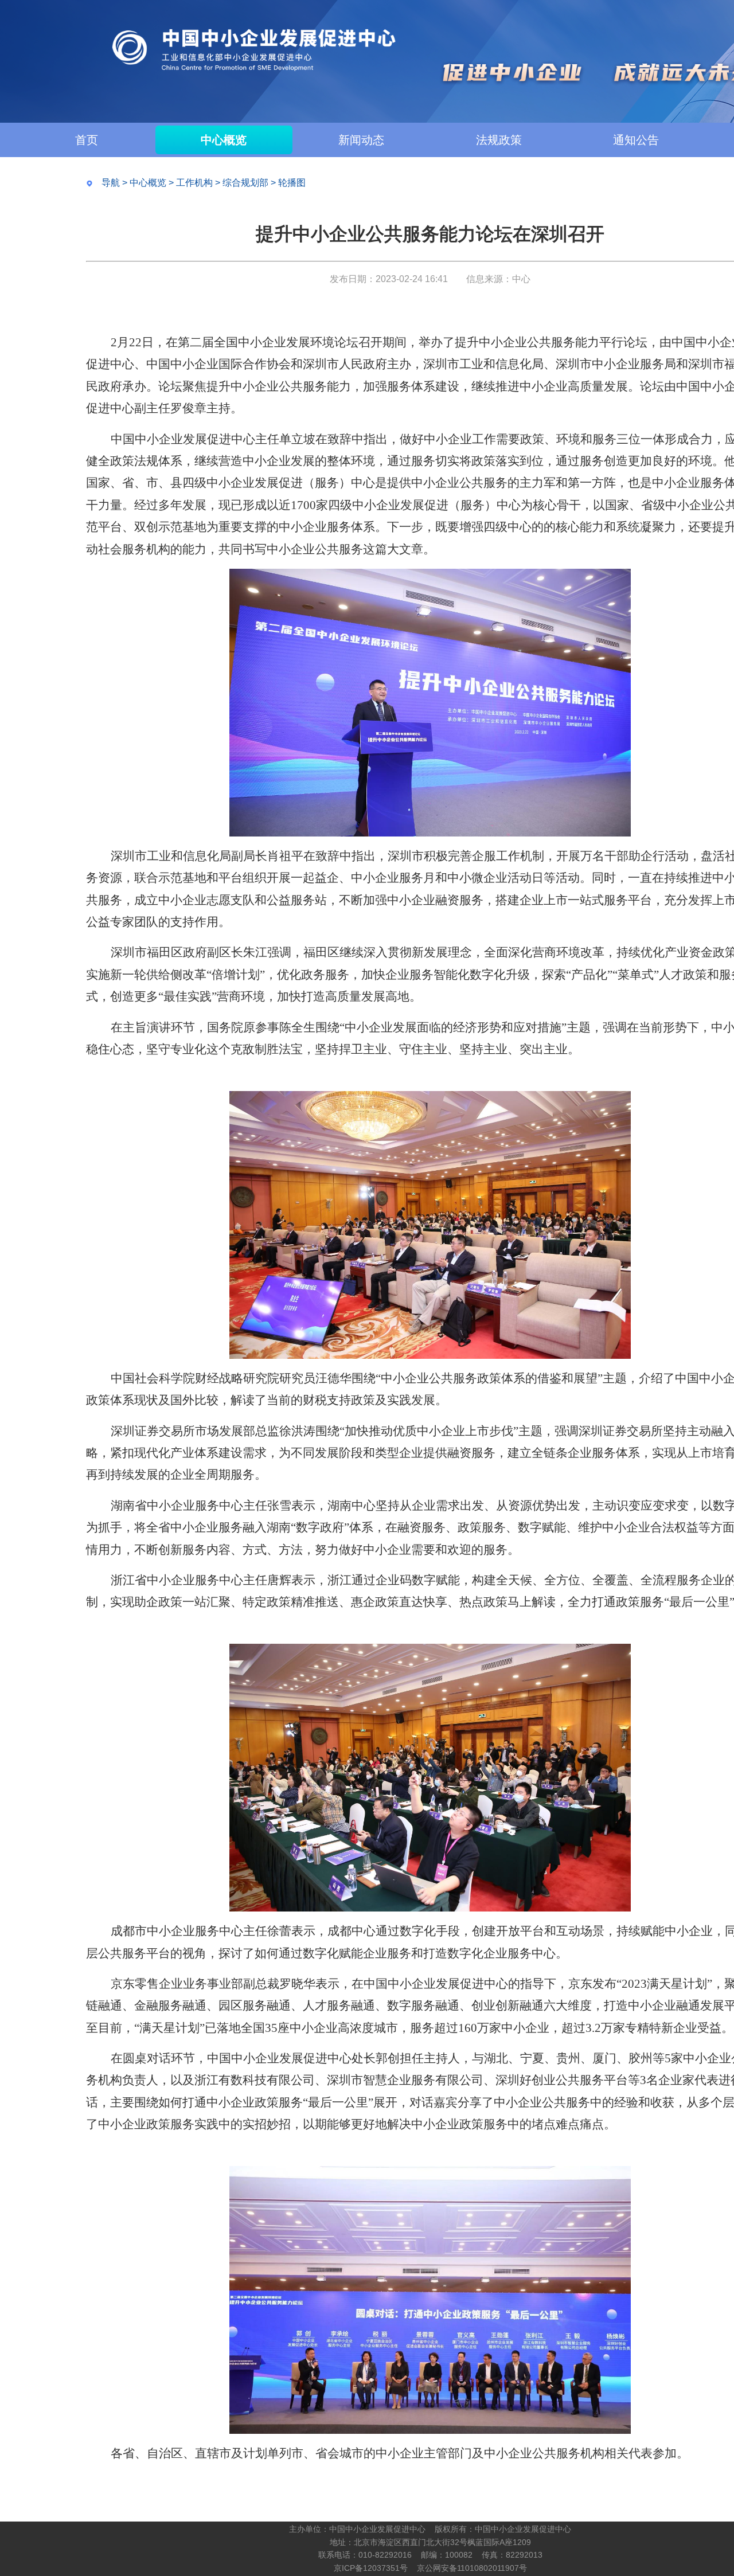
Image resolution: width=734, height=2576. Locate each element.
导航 (111, 183)
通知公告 (636, 140)
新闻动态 (361, 140)
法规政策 (499, 140)
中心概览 (224, 140)
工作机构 (194, 183)
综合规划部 (245, 183)
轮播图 (292, 183)
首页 (87, 140)
